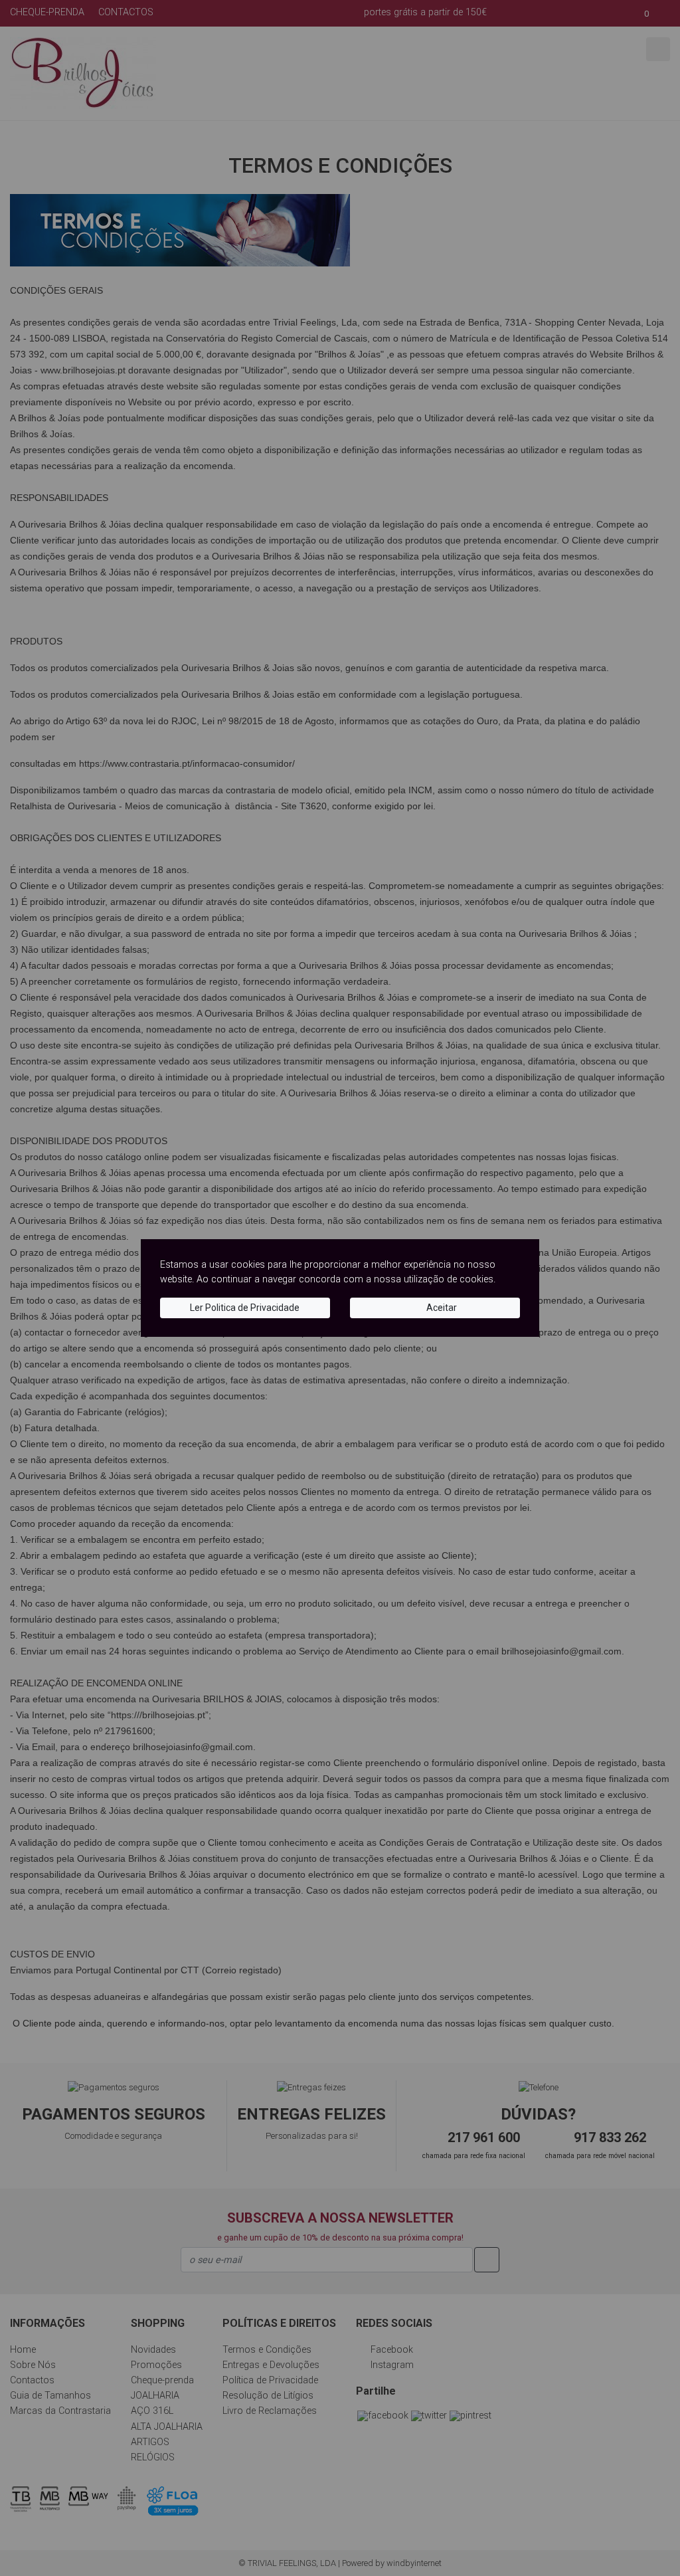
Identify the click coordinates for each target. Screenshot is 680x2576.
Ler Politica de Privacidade (245, 1308)
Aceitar (441, 1308)
